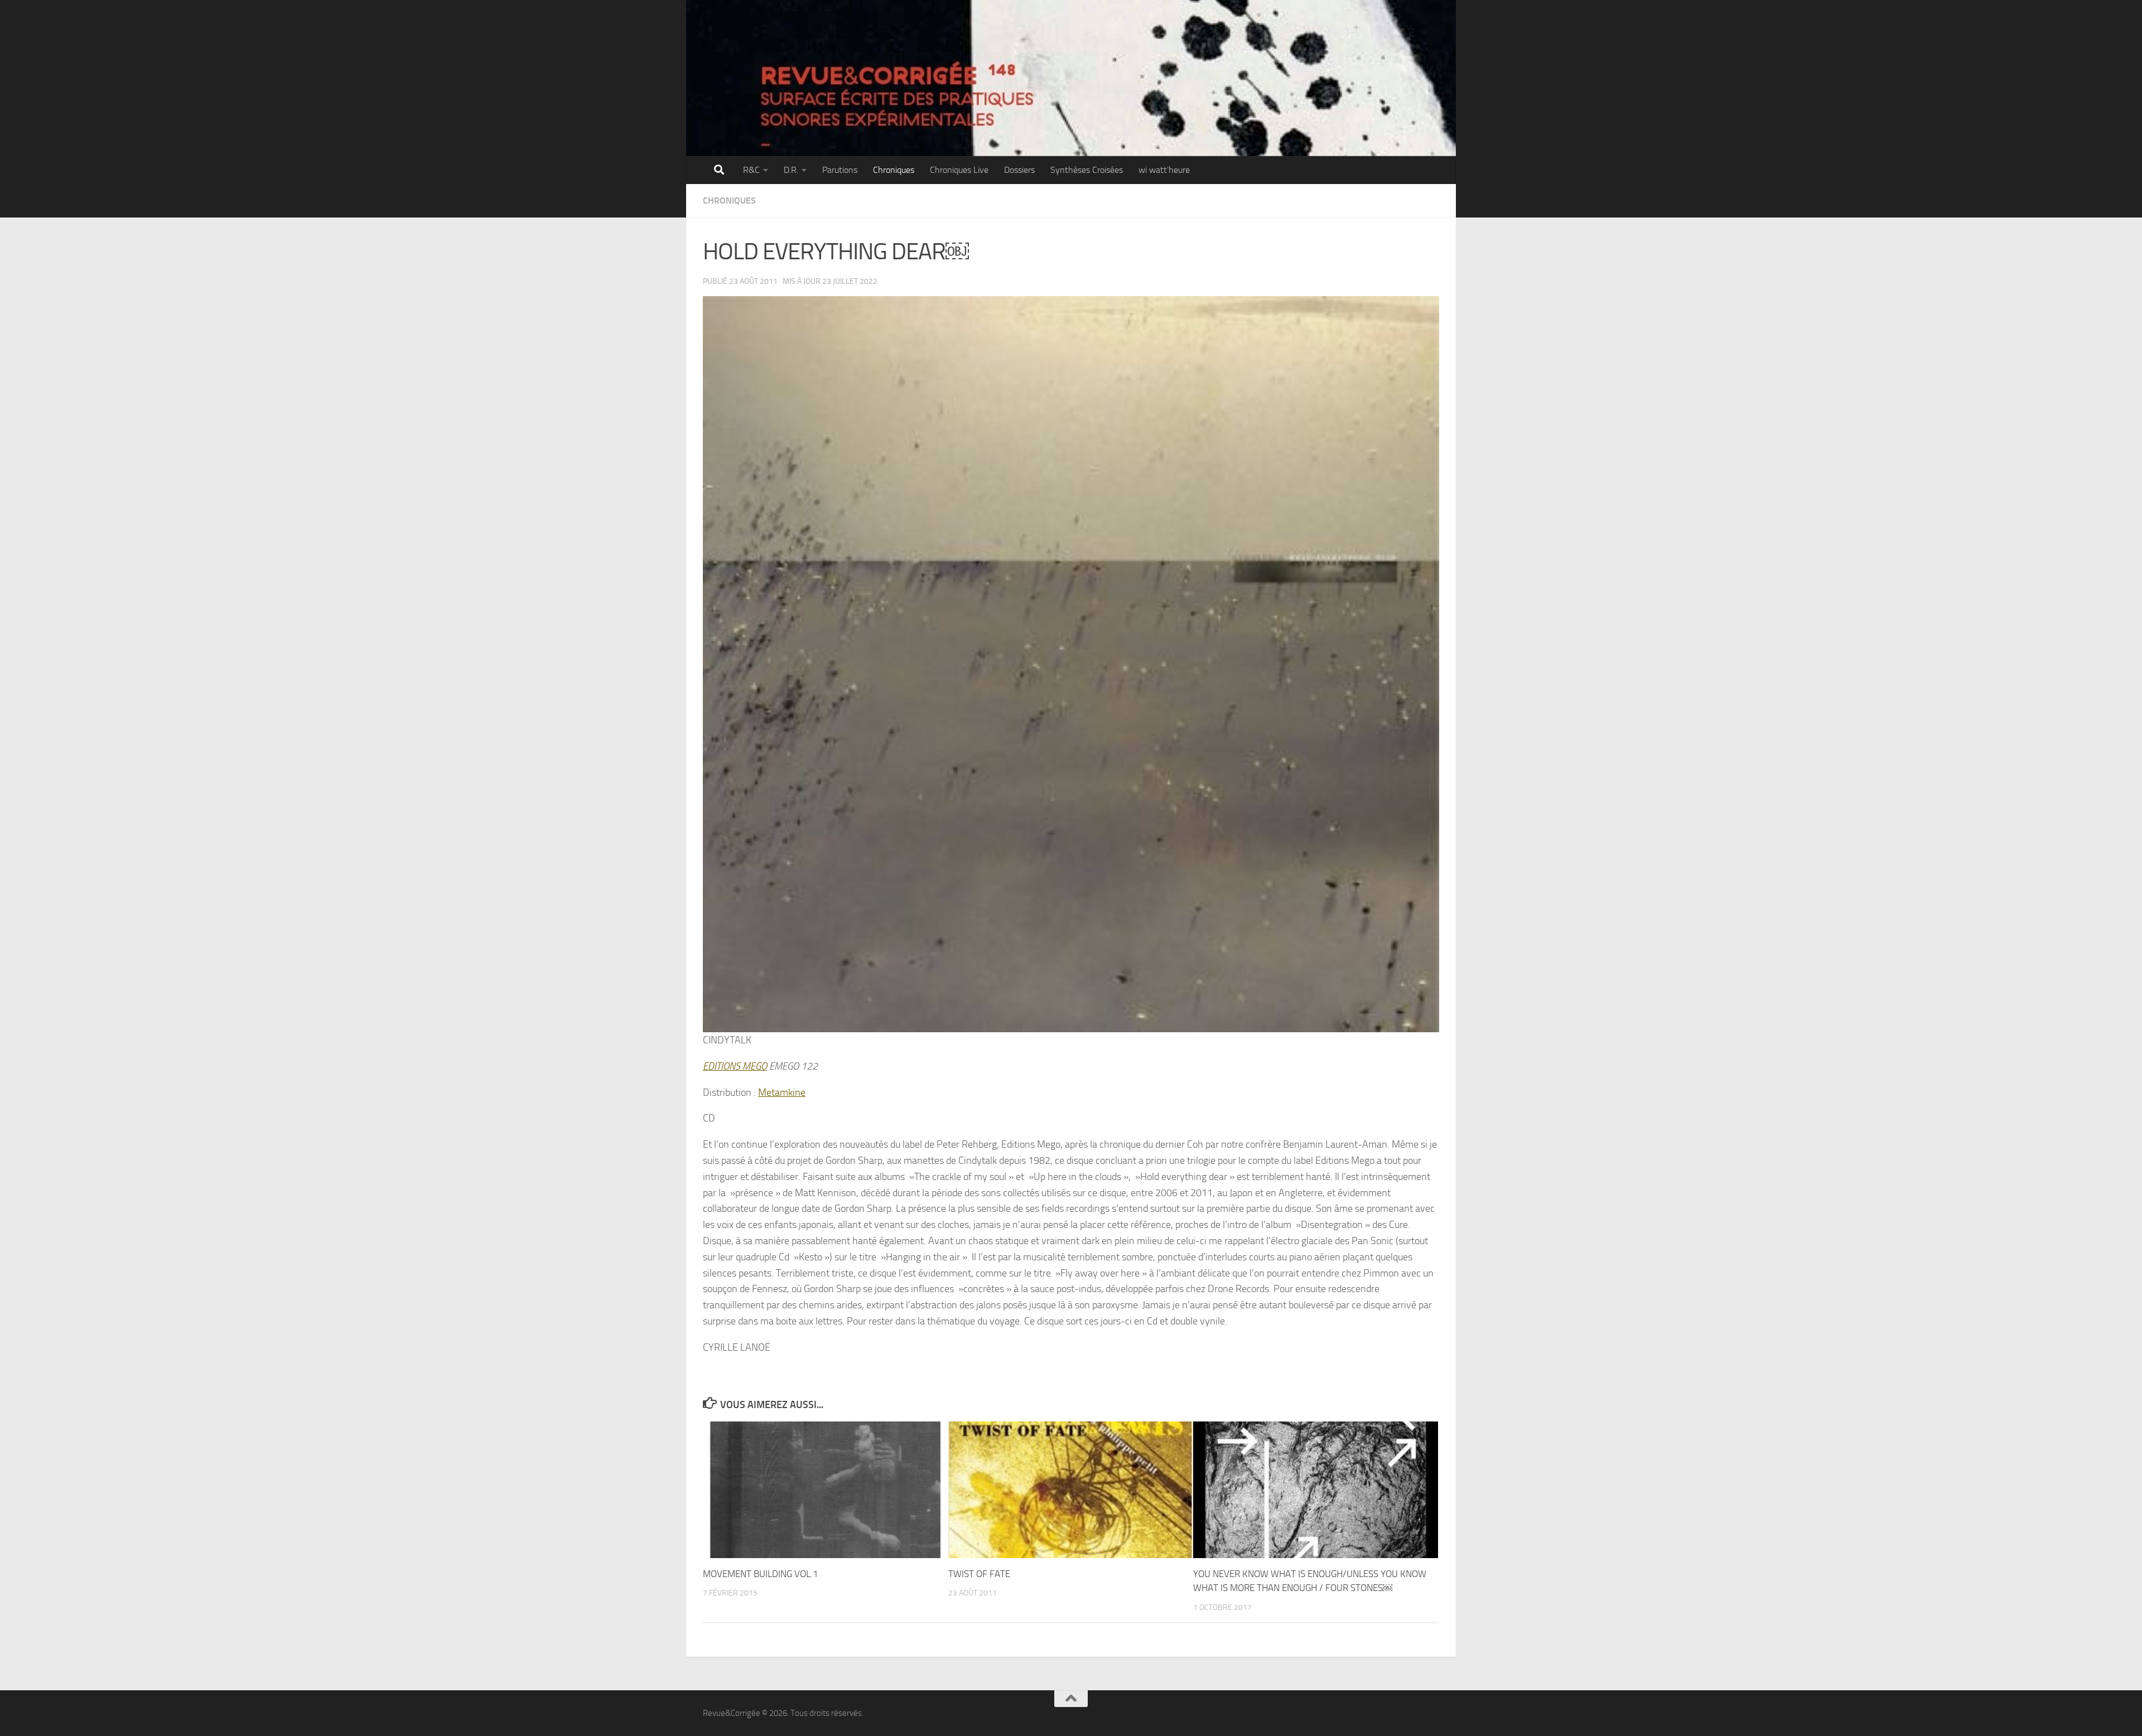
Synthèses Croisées (1087, 170)
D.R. (791, 170)
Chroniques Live (959, 170)
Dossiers (1019, 170)
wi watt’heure (1164, 170)
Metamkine (782, 1092)
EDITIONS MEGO (735, 1066)
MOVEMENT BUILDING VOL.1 (761, 1574)
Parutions (840, 170)
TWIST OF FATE (979, 1574)
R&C (751, 170)
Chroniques (894, 170)
